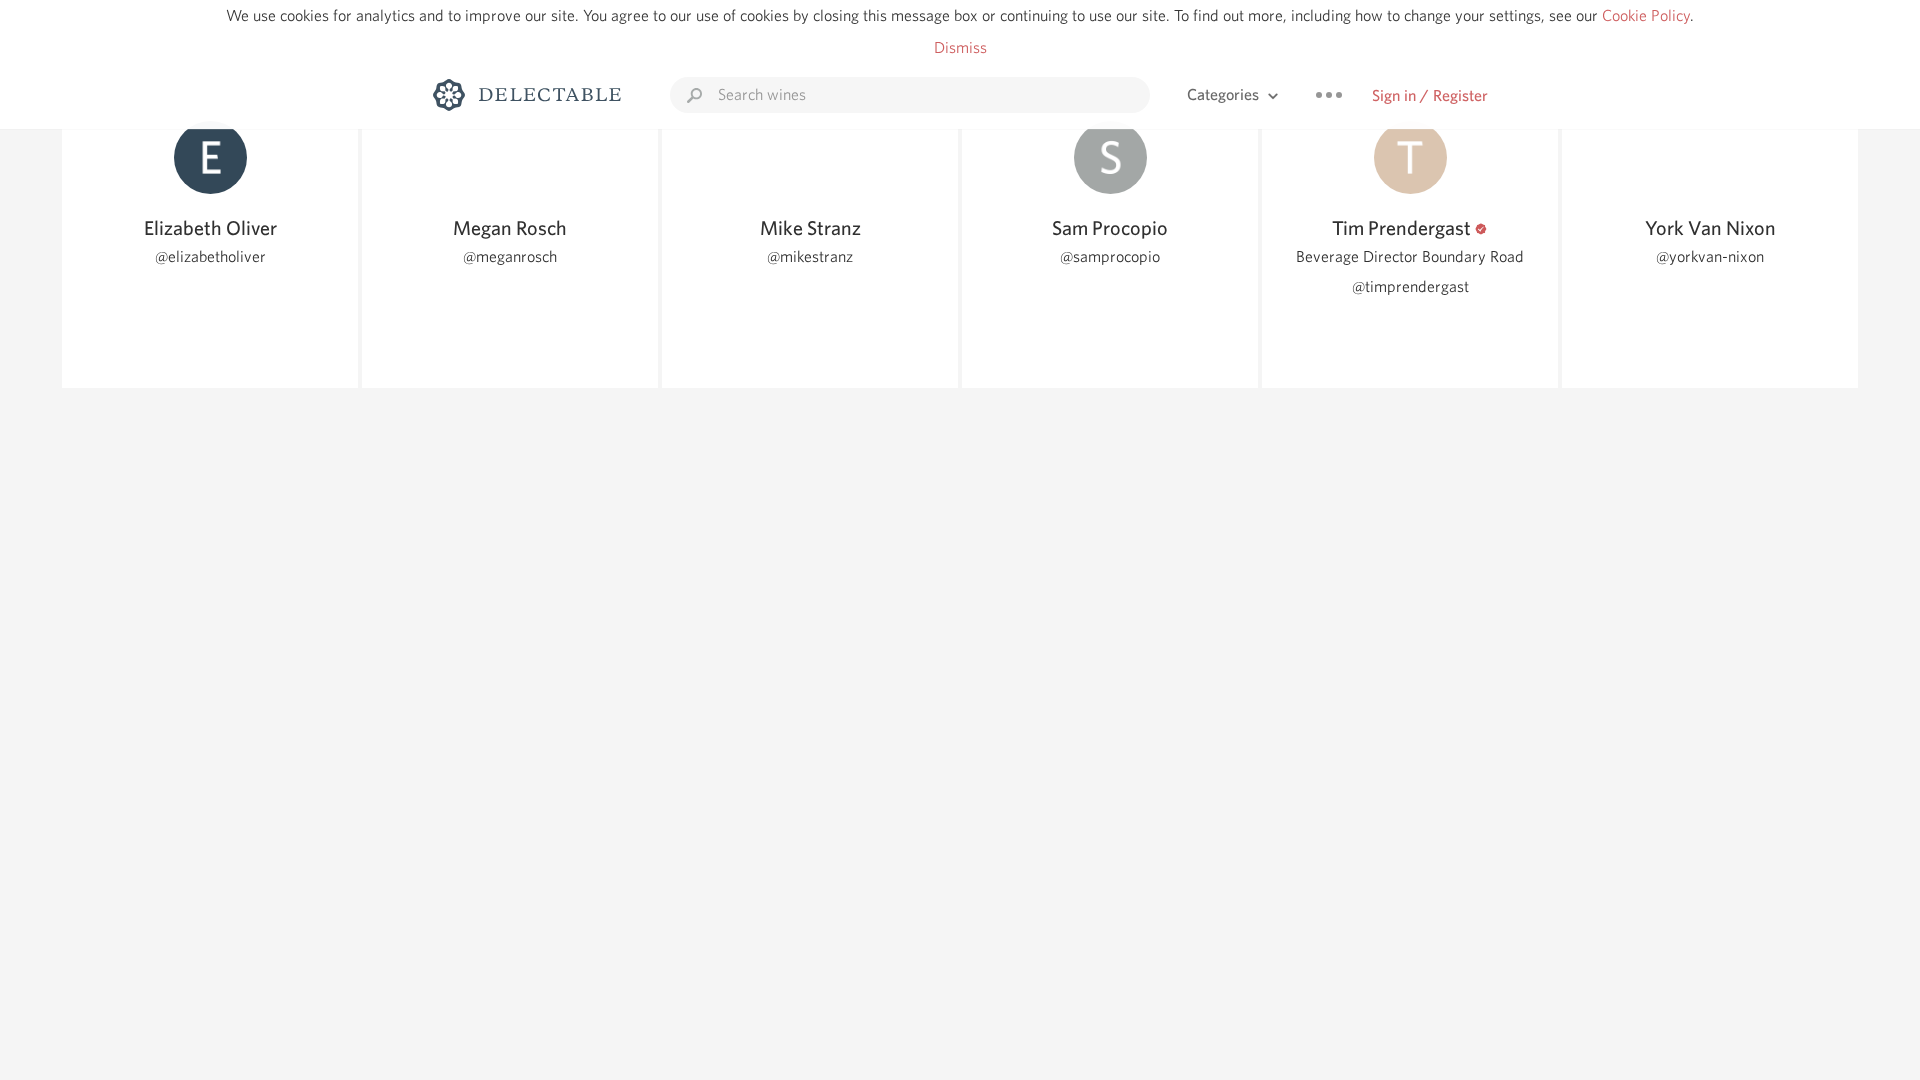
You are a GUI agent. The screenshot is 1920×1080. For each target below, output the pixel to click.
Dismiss (960, 47)
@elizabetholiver (210, 256)
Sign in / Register (1430, 95)
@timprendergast (1410, 286)
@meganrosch (510, 256)
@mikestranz (810, 256)
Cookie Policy (1646, 15)
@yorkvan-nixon (1710, 256)
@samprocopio (1110, 256)
